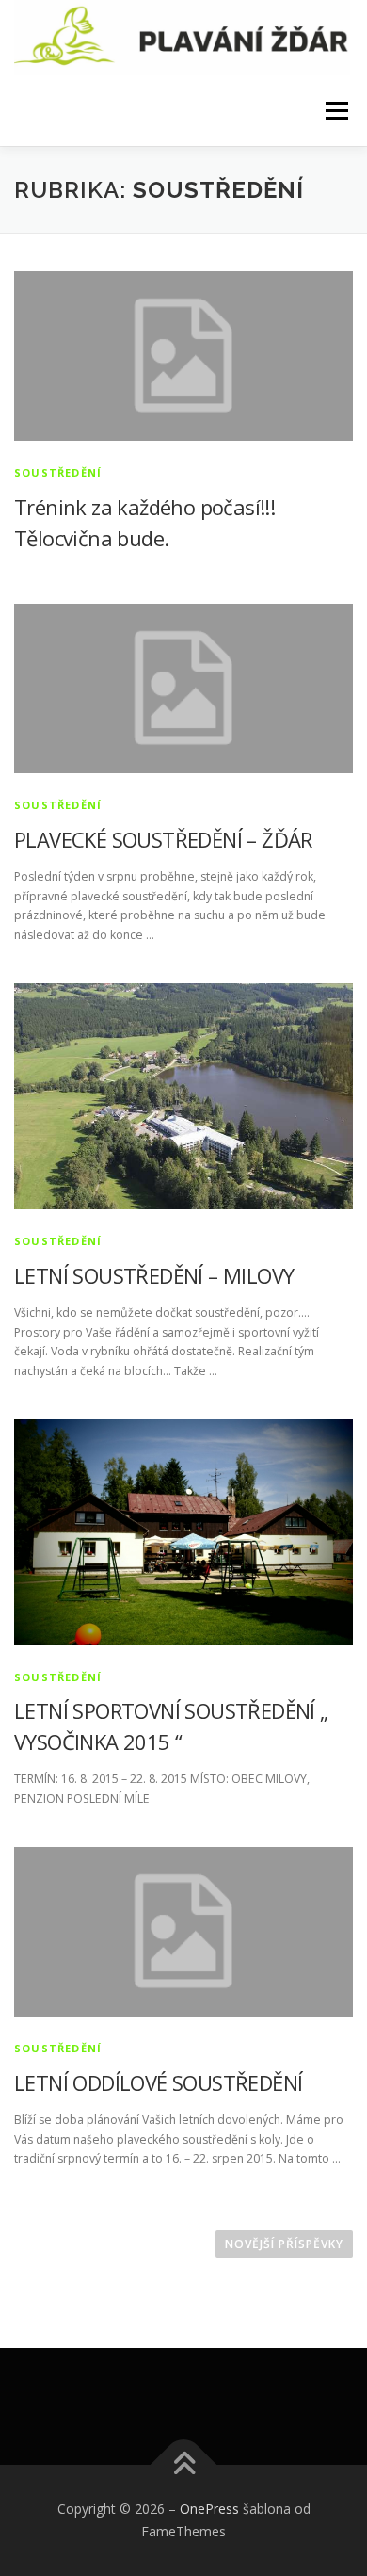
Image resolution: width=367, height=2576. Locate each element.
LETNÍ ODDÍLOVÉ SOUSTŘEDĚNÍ (158, 2082)
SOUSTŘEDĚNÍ (58, 472)
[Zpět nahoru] (184, 2465)
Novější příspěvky (284, 2244)
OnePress (209, 2509)
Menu (335, 111)
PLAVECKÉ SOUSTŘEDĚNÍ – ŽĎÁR (163, 839)
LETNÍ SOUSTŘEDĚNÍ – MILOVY (154, 1275)
